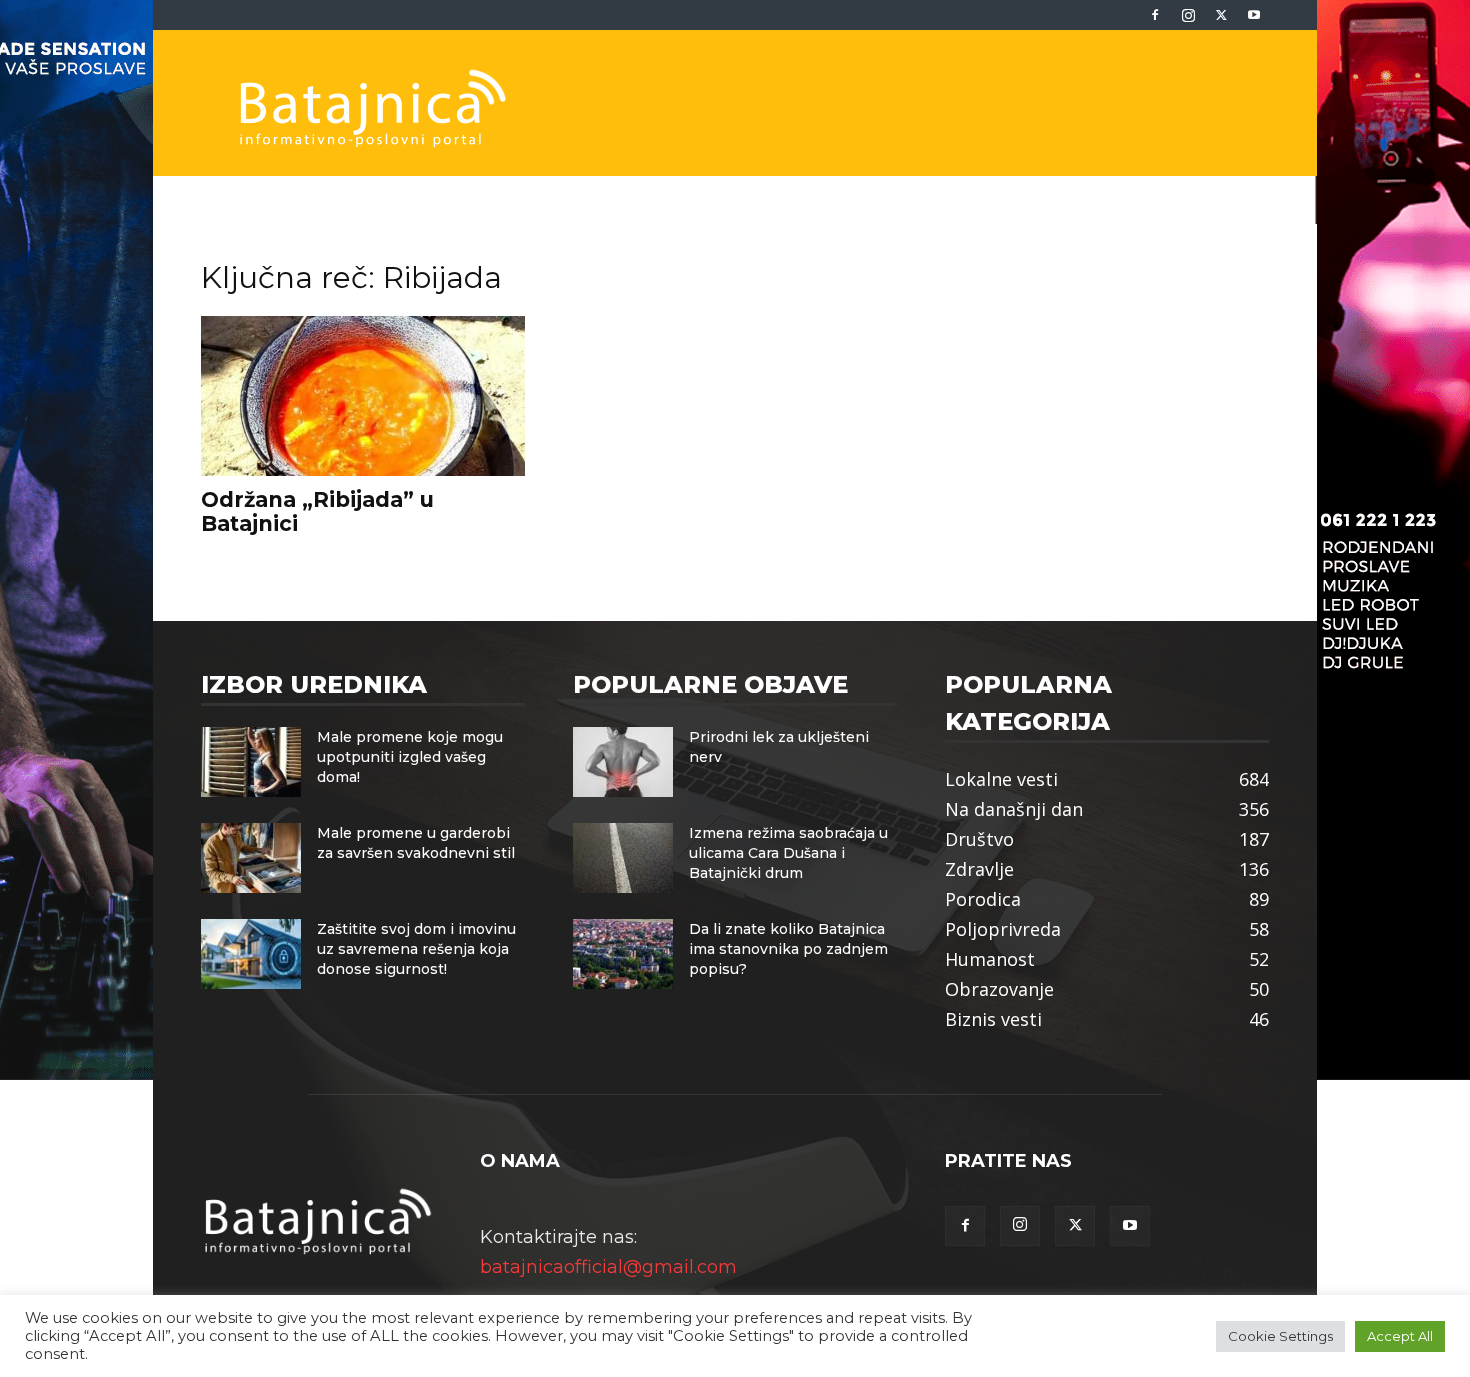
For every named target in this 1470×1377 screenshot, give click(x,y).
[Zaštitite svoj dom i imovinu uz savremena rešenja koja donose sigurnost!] (251, 954)
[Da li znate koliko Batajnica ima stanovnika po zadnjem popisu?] (623, 954)
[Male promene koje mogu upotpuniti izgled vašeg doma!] (251, 762)
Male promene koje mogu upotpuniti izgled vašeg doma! (410, 757)
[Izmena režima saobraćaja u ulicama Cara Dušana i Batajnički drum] (623, 858)
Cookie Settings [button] (1280, 1336)
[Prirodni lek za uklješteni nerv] (623, 762)
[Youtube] (1254, 15)
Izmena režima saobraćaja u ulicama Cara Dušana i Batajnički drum (788, 853)
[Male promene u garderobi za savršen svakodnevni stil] (251, 858)
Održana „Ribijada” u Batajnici (317, 511)
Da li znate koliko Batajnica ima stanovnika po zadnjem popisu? (788, 949)
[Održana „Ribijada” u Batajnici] (363, 396)
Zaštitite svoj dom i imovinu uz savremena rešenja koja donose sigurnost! (416, 949)
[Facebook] (1155, 15)
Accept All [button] (1400, 1336)
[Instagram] (1188, 15)
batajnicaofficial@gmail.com (608, 1267)
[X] (1221, 15)
